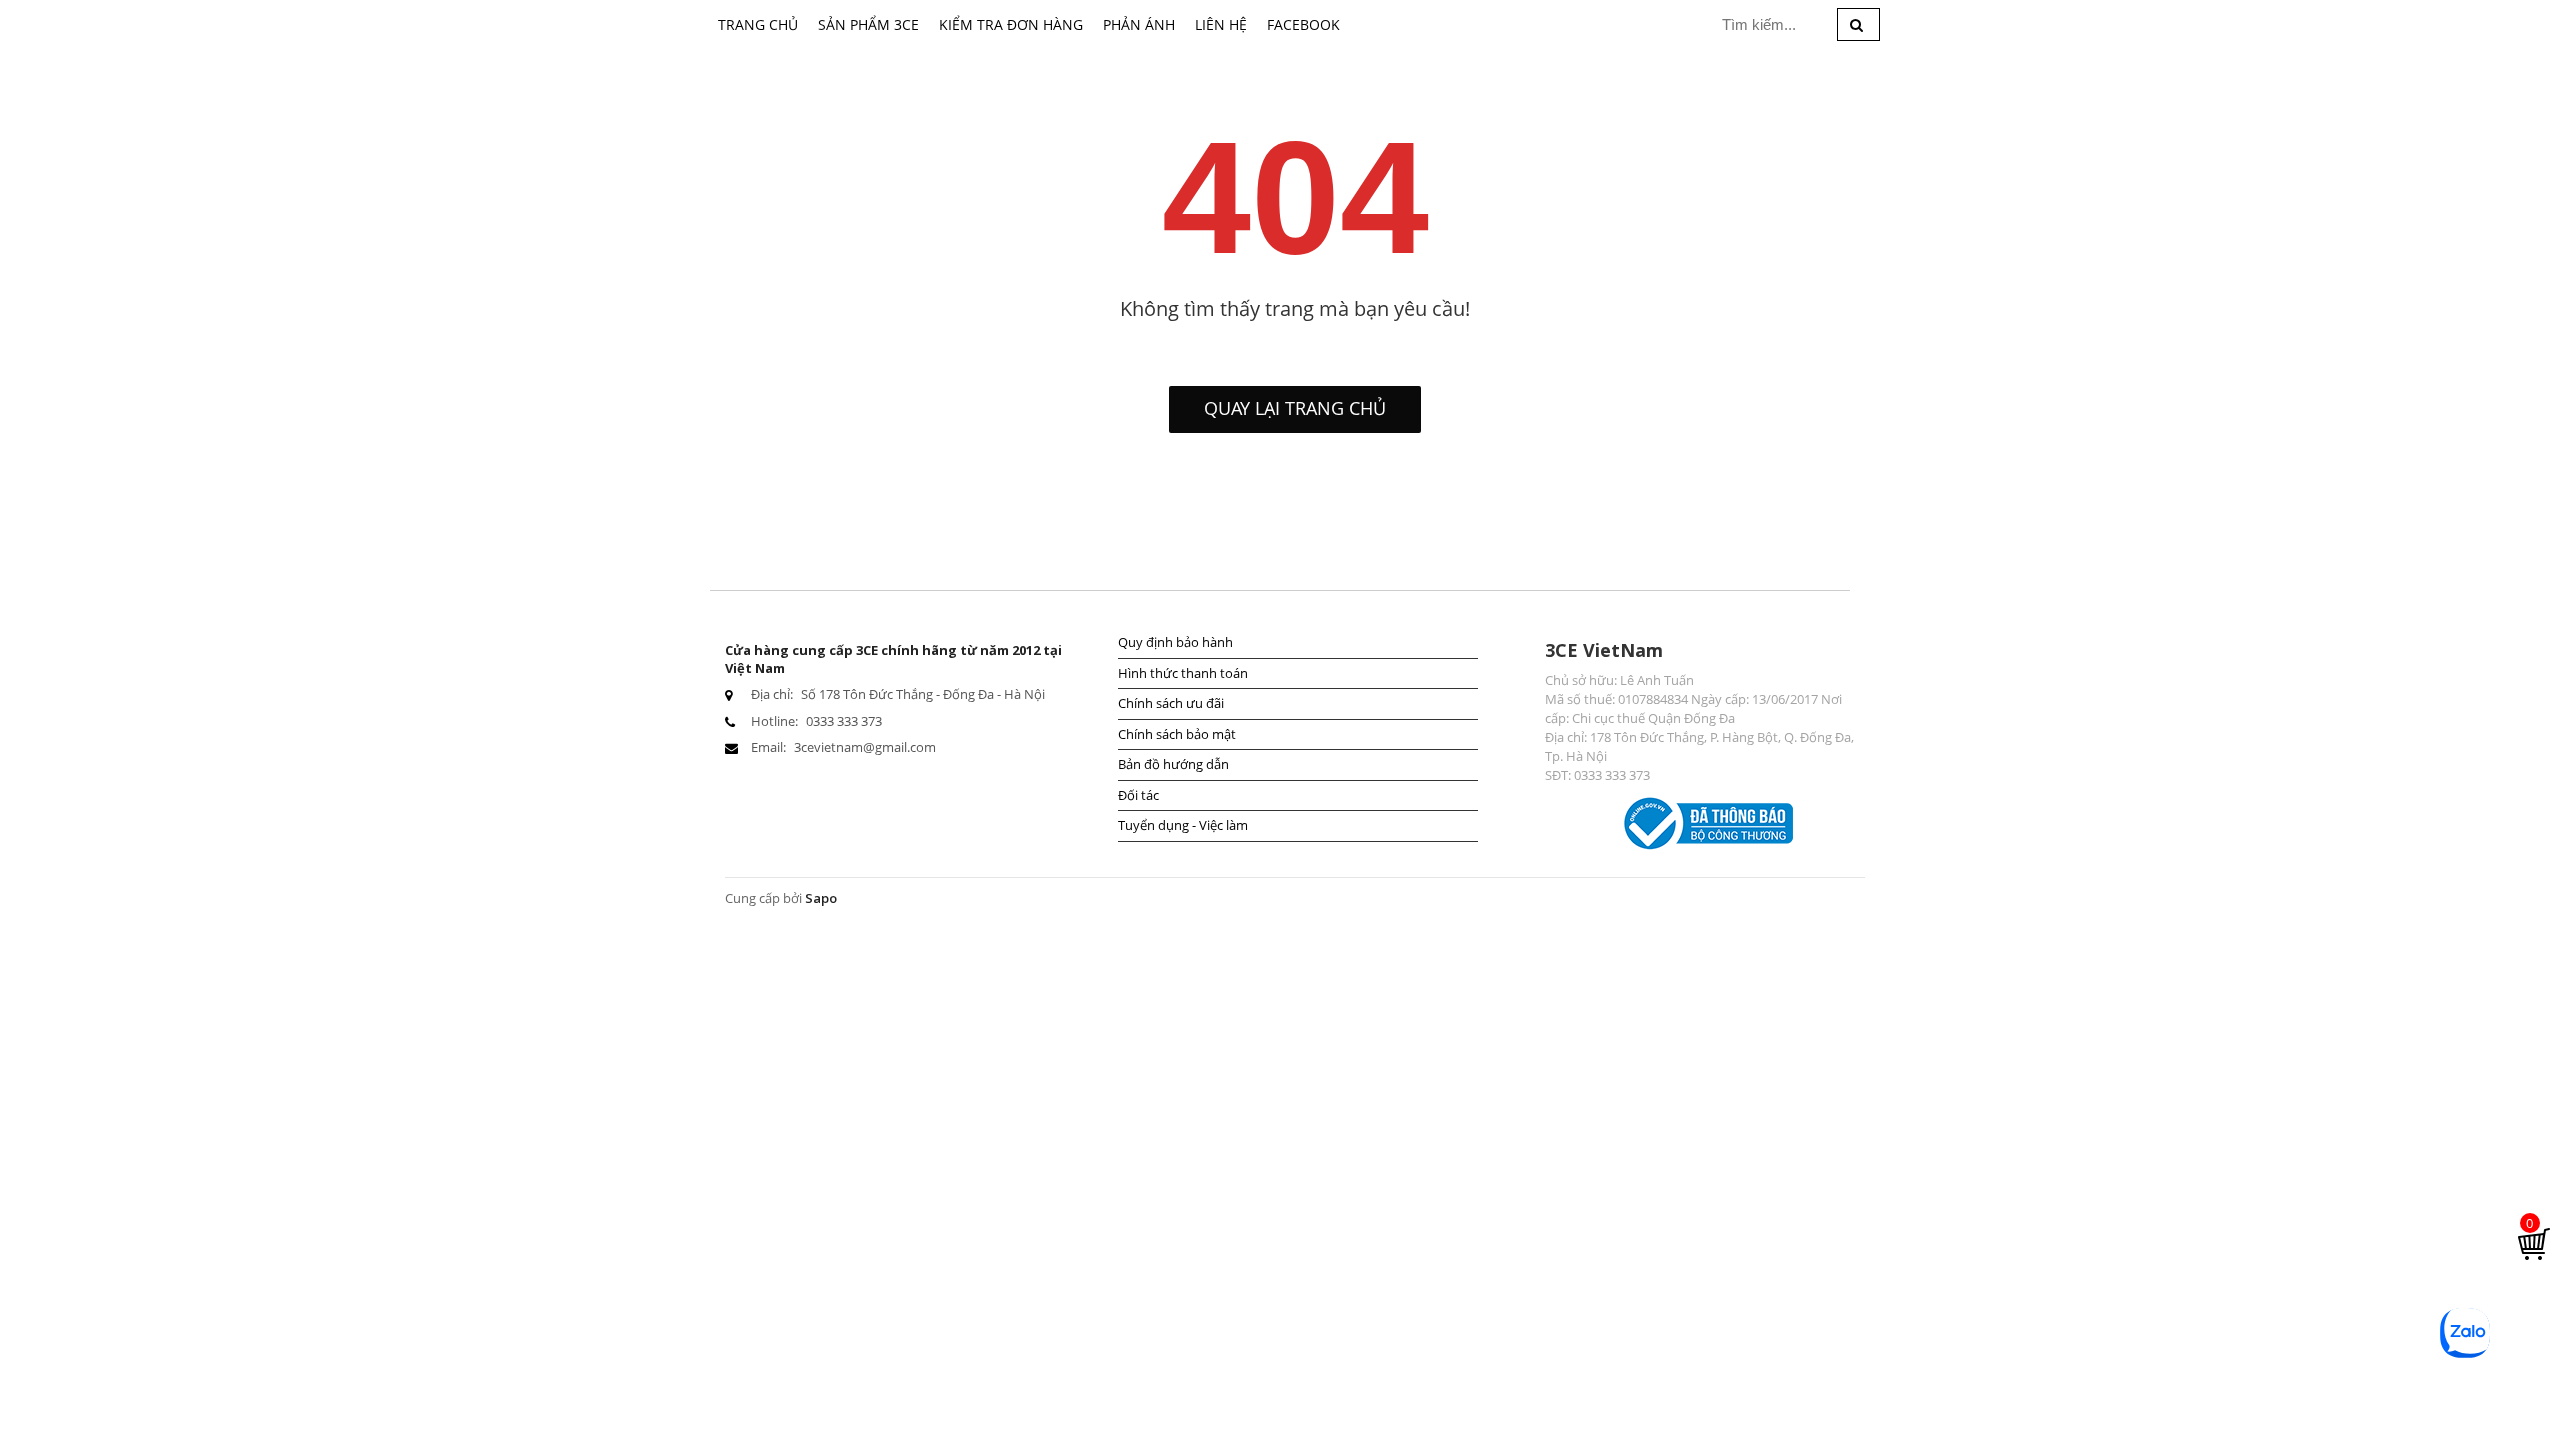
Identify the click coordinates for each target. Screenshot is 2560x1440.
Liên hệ (1221, 24)
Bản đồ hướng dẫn (1173, 764)
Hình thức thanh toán (1183, 673)
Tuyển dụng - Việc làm (1183, 825)
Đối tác (1138, 795)
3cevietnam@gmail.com (865, 747)
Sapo (821, 898)
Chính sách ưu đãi (1171, 703)
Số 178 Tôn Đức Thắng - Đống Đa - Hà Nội (923, 694)
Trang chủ (758, 24)
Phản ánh (1139, 24)
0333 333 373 (844, 721)
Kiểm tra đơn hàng (1011, 24)
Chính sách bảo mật (1177, 734)
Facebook (1303, 24)
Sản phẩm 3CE (868, 24)
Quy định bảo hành (1175, 642)
